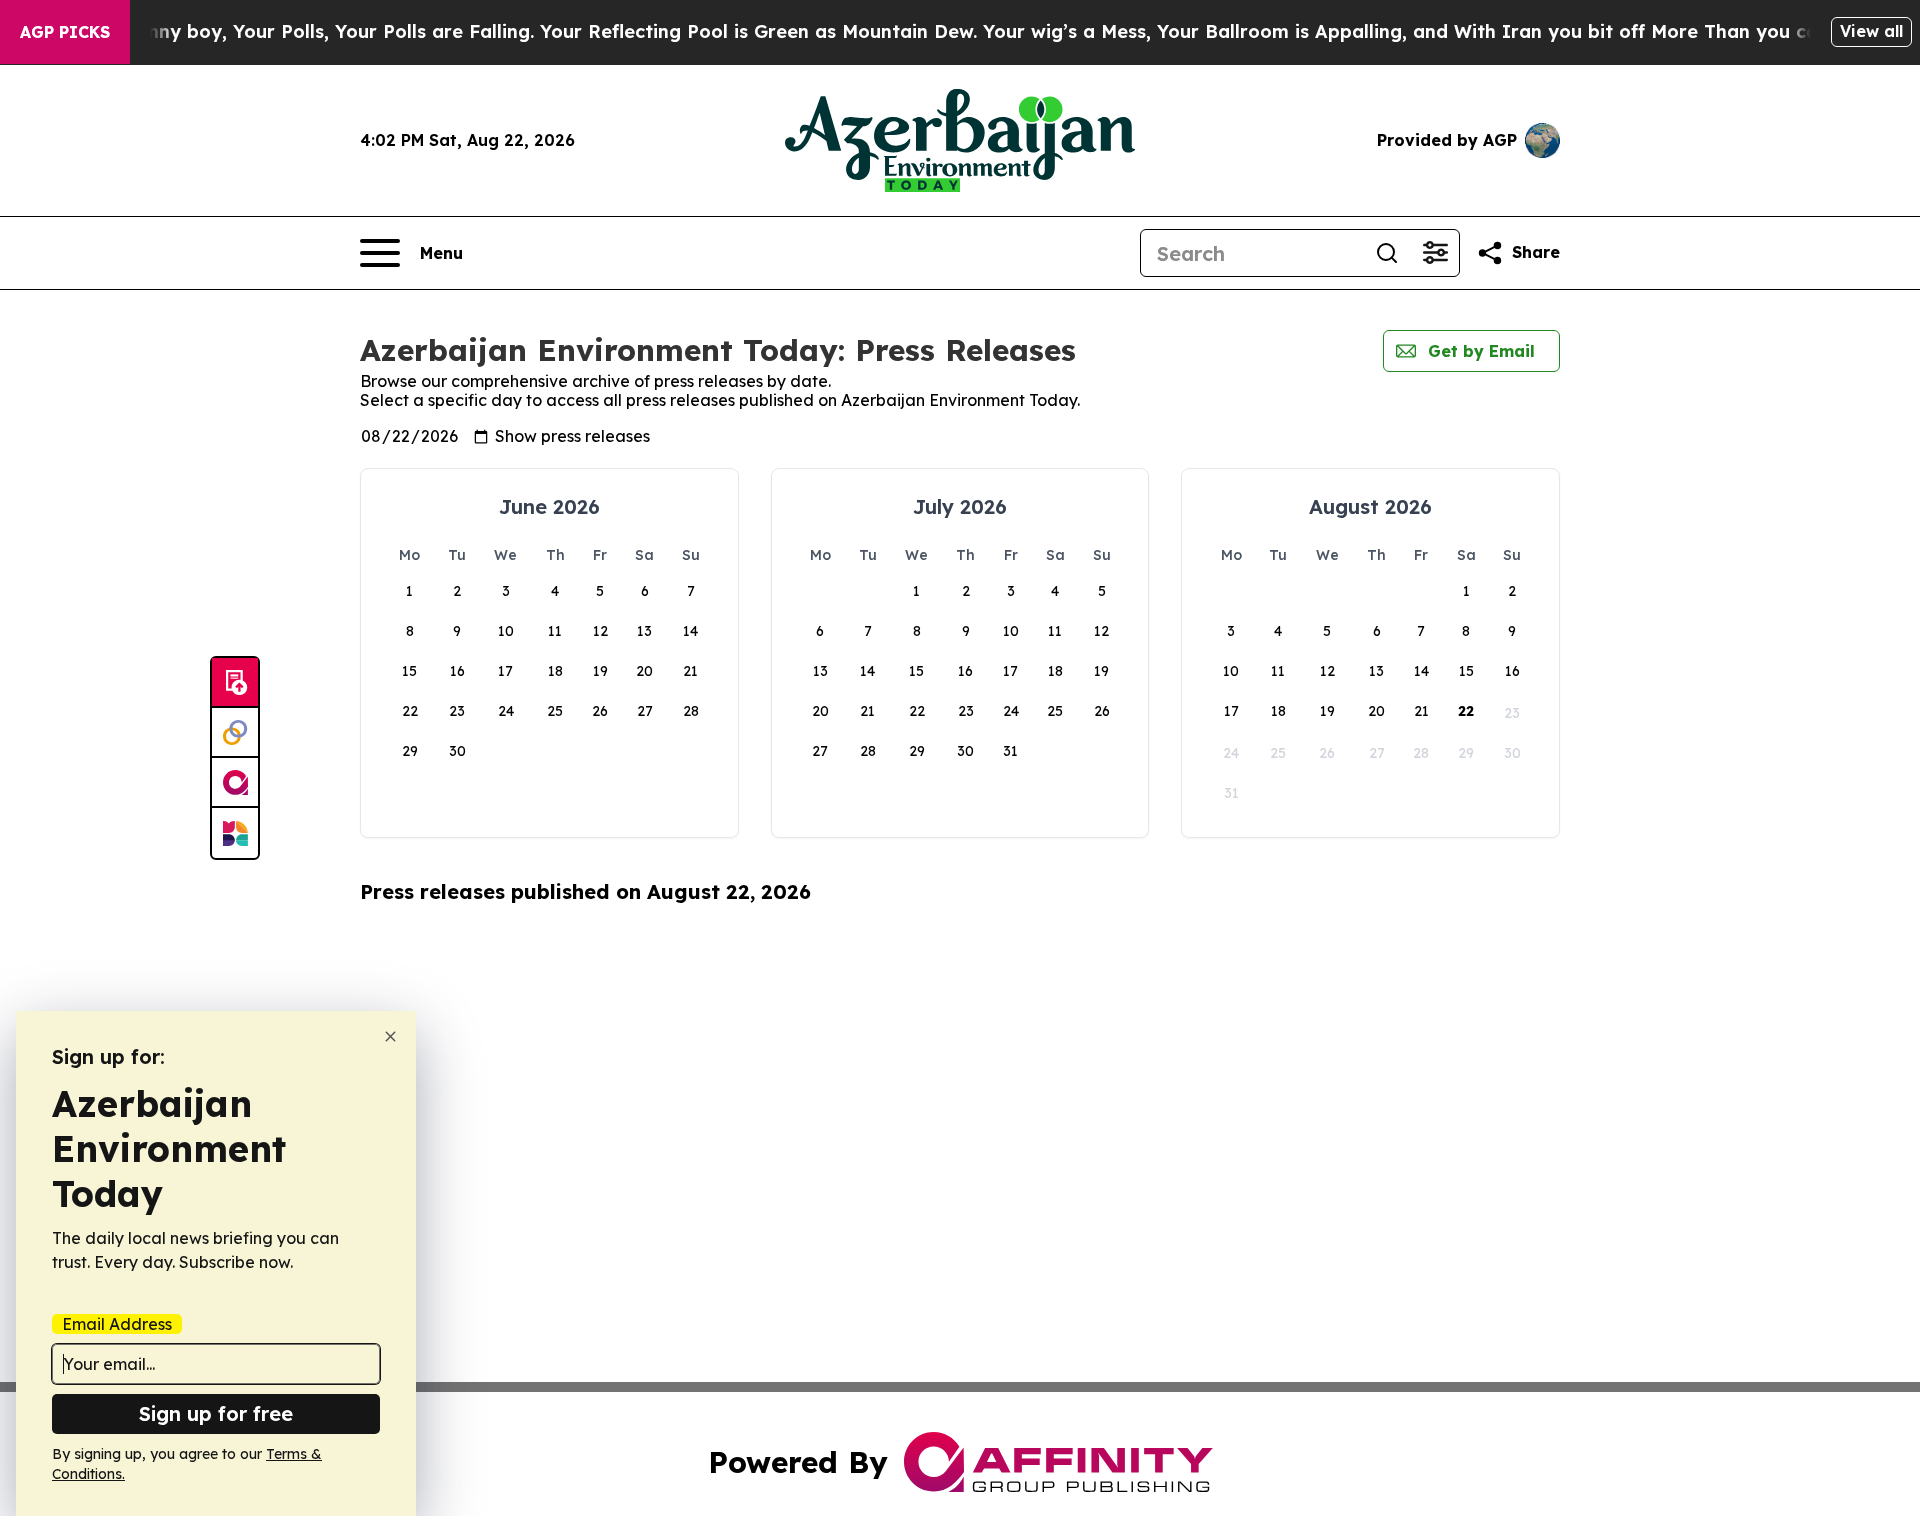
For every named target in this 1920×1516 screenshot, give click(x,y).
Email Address (117, 1324)
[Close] (390, 1036)
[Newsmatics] (235, 833)
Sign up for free (216, 1413)
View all (1871, 31)
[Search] (1387, 253)
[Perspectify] (235, 733)
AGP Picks (65, 32)
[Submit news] (235, 683)
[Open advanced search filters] (1435, 253)
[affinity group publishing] (235, 783)
